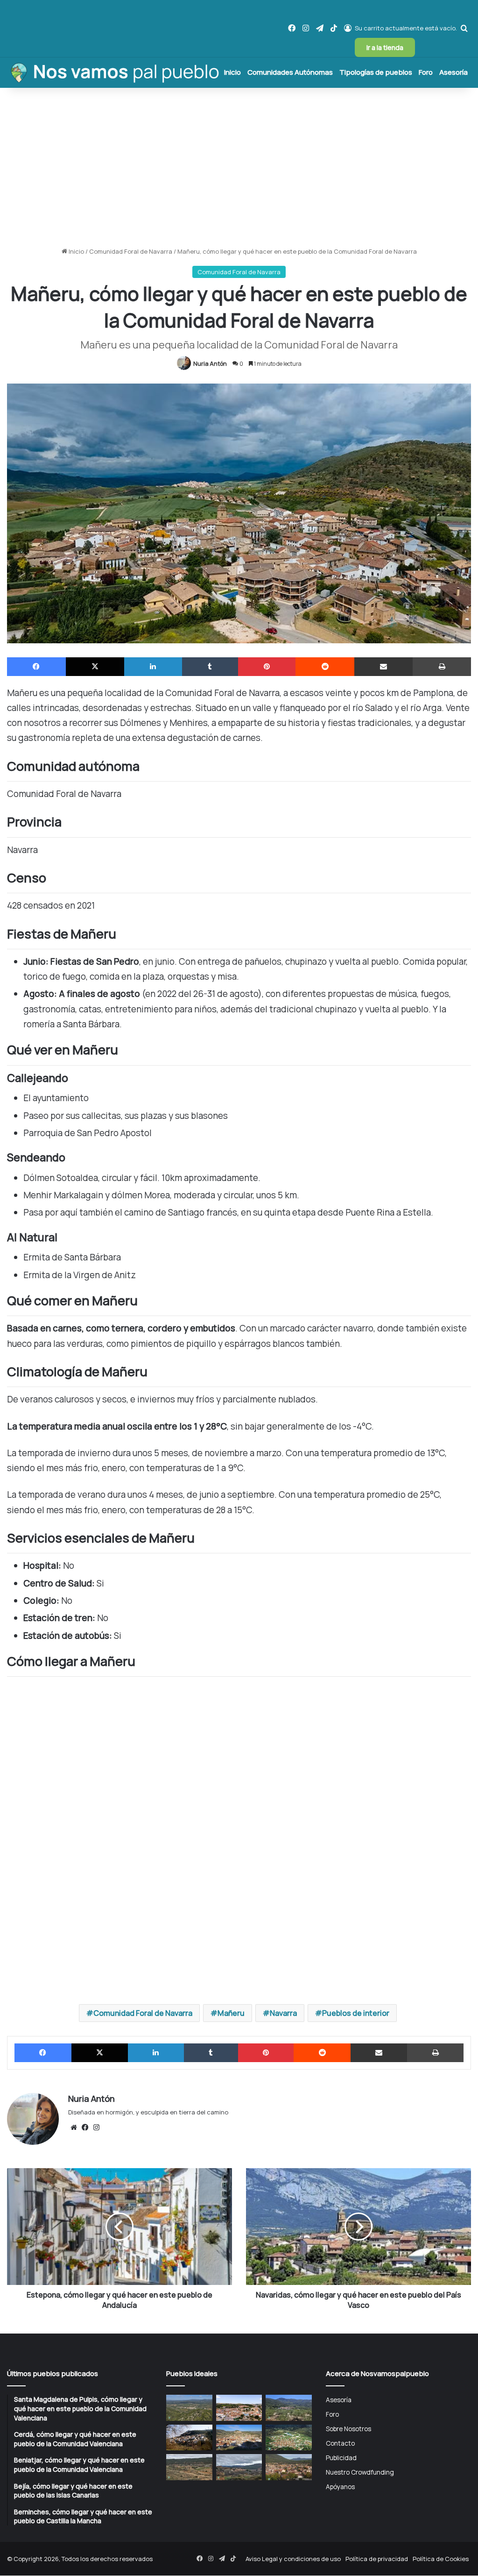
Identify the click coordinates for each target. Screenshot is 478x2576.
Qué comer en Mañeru (37, 772)
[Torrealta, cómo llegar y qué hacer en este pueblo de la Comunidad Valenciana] (189, 2467)
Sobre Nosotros (348, 2429)
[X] (95, 667)
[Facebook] (36, 667)
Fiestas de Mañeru (32, 738)
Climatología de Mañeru (39, 789)
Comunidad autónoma (37, 688)
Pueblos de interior (356, 2013)
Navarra (283, 2013)
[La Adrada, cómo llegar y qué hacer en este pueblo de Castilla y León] (288, 2467)
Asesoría (453, 72)
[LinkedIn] (153, 667)
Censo (14, 721)
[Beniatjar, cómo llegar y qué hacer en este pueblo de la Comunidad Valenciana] (288, 2408)
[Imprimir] (442, 667)
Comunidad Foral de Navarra (131, 251)
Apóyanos (340, 2487)
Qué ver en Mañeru (32, 755)
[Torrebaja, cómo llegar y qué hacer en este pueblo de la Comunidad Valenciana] (239, 2467)
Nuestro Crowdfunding (360, 2472)
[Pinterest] (267, 667)
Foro (426, 72)
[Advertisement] (239, 167)
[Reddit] (325, 667)
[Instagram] (96, 2128)
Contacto (340, 2443)
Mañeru (231, 2013)
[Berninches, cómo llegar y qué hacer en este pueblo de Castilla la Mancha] (189, 2438)
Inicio (232, 72)
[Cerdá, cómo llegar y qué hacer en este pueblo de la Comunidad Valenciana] (239, 2408)
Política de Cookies (441, 2559)
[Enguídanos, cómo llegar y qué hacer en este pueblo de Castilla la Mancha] (239, 2438)
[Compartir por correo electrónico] (384, 667)
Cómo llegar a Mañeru (37, 832)
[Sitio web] (74, 2128)
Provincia (18, 704)
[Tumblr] (210, 667)
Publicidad (341, 2458)
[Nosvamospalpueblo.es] (114, 72)
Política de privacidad (377, 2559)
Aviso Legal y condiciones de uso (293, 2559)
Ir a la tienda (385, 47)
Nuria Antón (210, 364)
